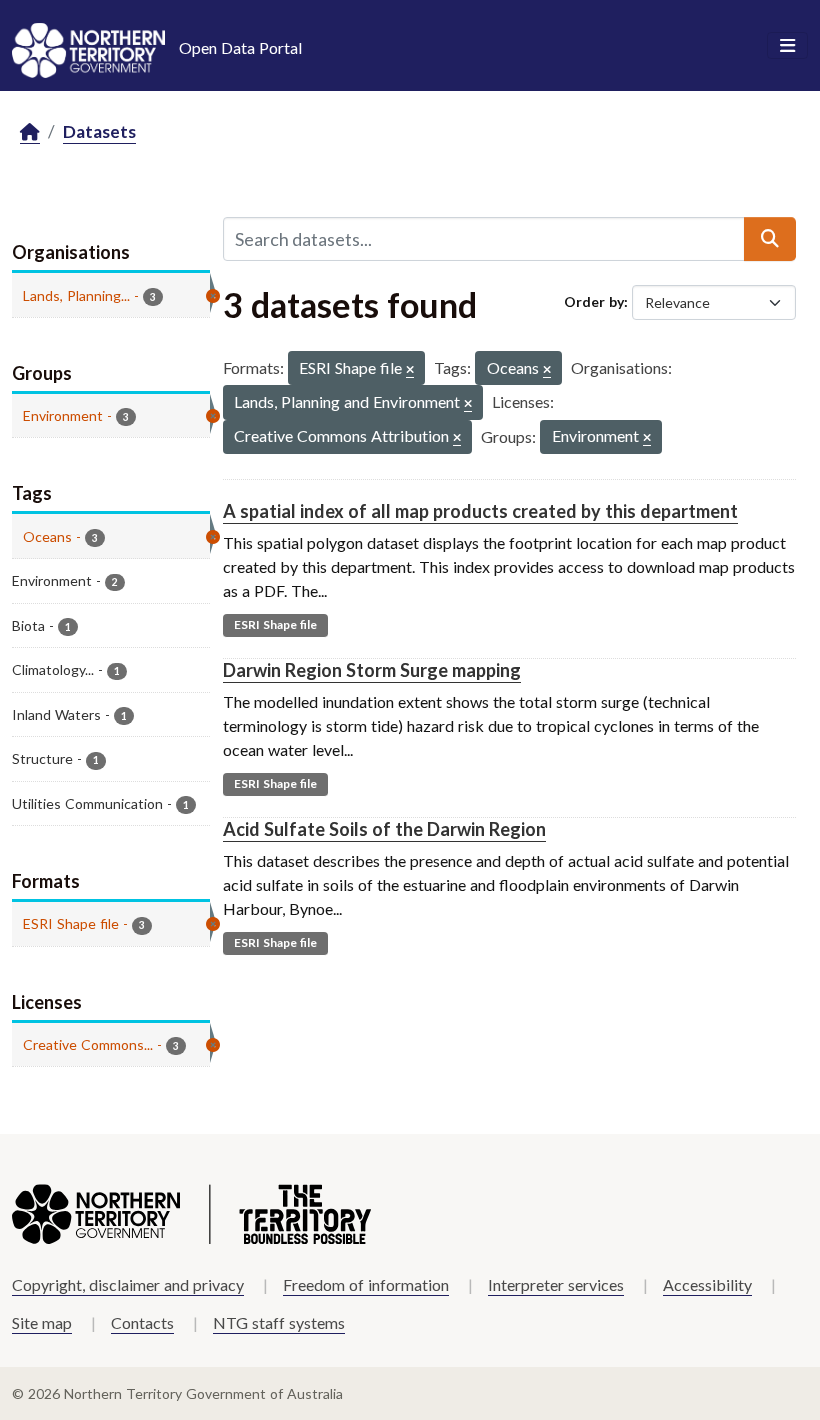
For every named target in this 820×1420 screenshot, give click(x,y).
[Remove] (410, 370)
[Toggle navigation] (787, 46)
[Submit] (770, 239)
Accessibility (707, 1284)
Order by (594, 301)
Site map (42, 1322)
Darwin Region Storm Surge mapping (372, 670)
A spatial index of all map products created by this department (480, 511)
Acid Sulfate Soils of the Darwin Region (384, 829)
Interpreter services (556, 1284)
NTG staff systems (279, 1322)
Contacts (142, 1322)
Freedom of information (366, 1284)
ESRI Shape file (275, 624)
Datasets (99, 131)
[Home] (30, 132)
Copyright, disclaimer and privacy (128, 1284)
